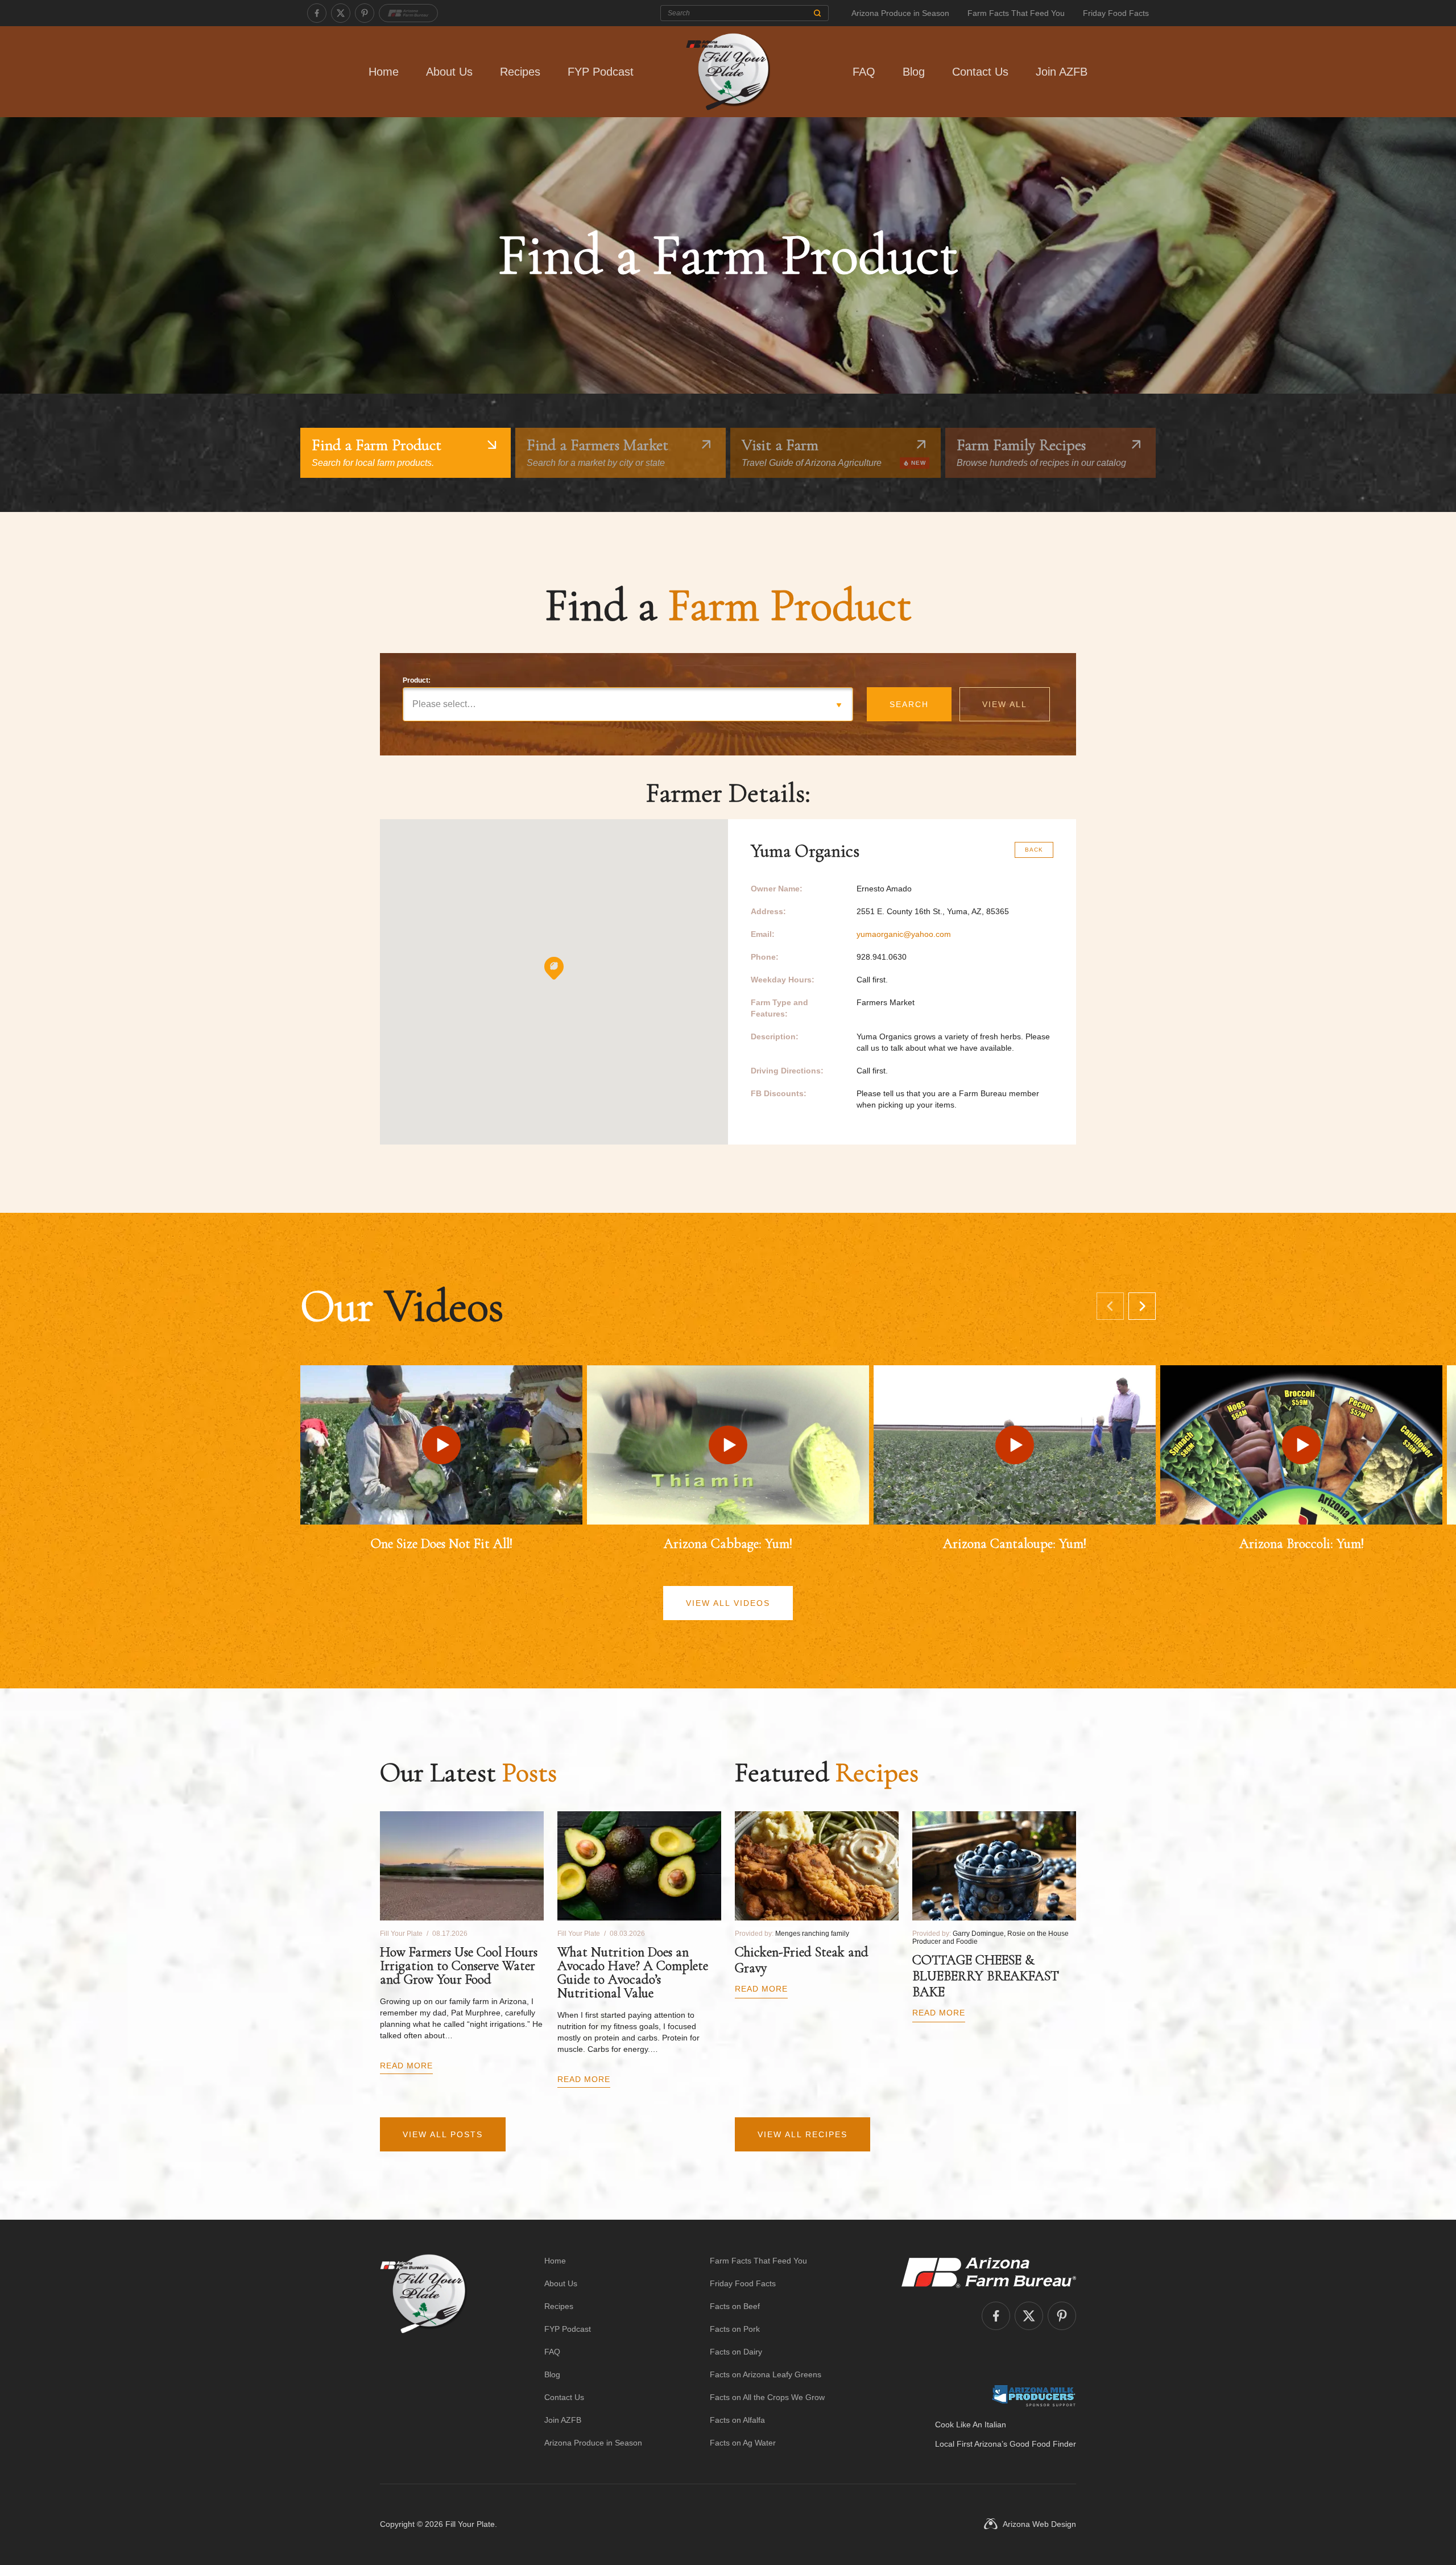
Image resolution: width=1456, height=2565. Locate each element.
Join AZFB (1062, 72)
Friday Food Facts (1116, 13)
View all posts (443, 2134)
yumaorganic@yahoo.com (904, 934)
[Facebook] (317, 13)
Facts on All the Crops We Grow (767, 2397)
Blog (914, 72)
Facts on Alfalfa (737, 2420)
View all (1005, 704)
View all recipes (803, 2134)
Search (909, 704)
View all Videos (728, 1603)
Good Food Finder (1043, 2444)
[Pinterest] (365, 13)
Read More (406, 2066)
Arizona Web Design (1039, 2524)
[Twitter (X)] (341, 13)
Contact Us (980, 72)
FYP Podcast (601, 72)
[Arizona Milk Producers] (1034, 2395)
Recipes (520, 72)
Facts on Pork (735, 2329)
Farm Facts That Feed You (1016, 13)
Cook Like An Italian (971, 2424)
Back (1034, 850)
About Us (449, 72)
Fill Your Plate (470, 2524)
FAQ (864, 72)
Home (384, 72)
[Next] (1142, 1306)
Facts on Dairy (736, 2352)
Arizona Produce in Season (900, 13)
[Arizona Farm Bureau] (408, 13)
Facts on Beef (735, 2306)
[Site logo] (423, 2352)
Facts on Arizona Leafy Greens (766, 2374)
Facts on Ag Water (743, 2443)
